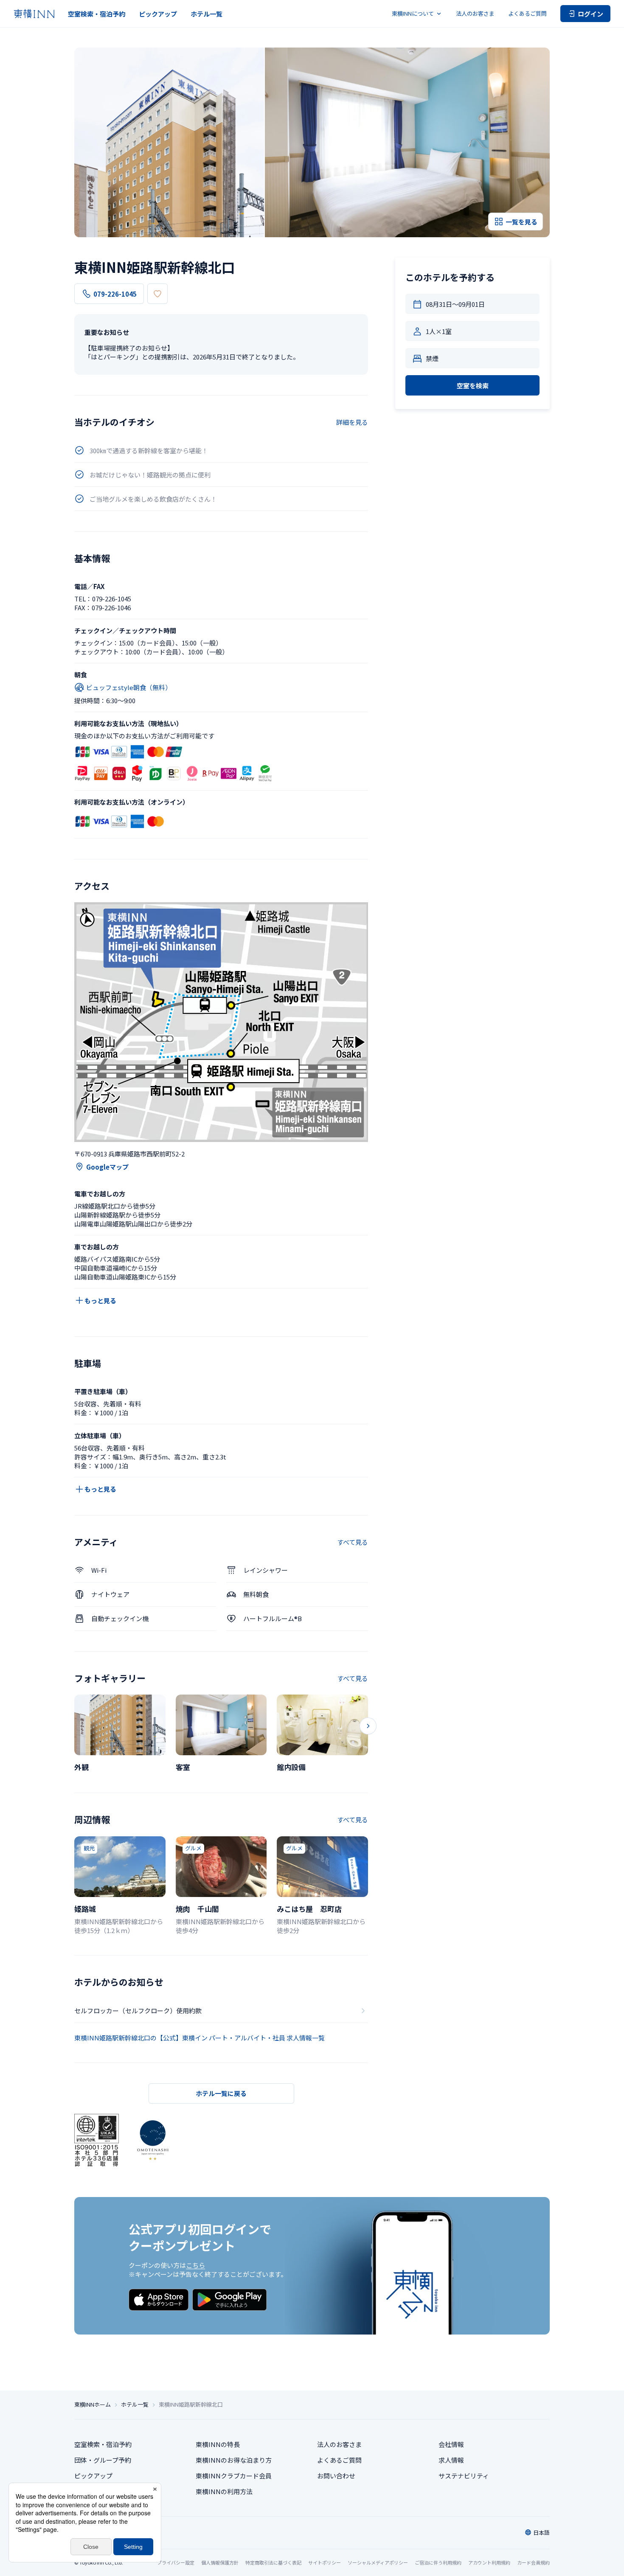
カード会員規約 (533, 2562)
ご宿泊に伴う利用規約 (438, 2562)
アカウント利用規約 (489, 2562)
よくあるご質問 (527, 13)
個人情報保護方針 (220, 2562)
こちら (195, 2265)
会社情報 (451, 2444)
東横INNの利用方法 (224, 2491)
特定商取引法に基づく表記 (273, 2562)
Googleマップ (107, 1167)
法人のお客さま (475, 13)
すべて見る (353, 1542)
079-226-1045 (115, 294)
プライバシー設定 (176, 2563)
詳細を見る (352, 422)
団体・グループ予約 (103, 2460)
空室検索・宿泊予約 (97, 14)
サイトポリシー (325, 2562)
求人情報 (451, 2460)
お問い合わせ (336, 2476)
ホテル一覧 (207, 14)
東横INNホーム (93, 2405)
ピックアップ (158, 14)
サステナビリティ (464, 2476)
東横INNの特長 (218, 2444)
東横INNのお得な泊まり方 (234, 2460)
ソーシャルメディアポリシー (378, 2562)
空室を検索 (473, 386)
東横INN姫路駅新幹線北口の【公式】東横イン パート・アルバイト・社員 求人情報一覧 (200, 2038)
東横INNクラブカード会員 (234, 2476)
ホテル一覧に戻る (221, 2093)
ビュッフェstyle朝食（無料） (129, 687)
